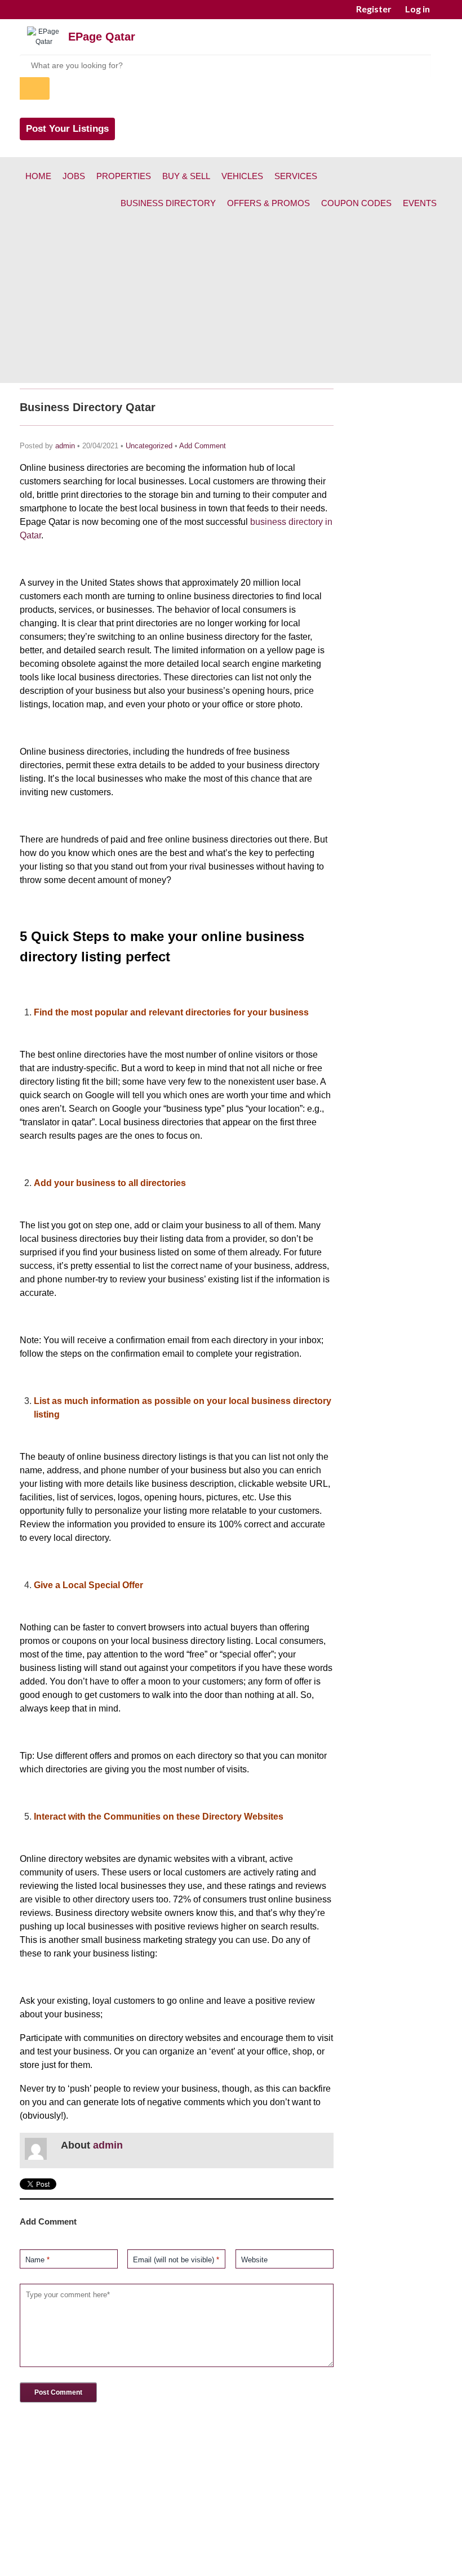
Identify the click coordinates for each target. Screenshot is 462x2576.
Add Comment (203, 446)
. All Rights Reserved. (286, 2561)
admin (65, 446)
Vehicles (242, 176)
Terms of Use (233, 2541)
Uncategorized (149, 446)
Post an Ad (174, 2541)
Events (420, 203)
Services (296, 176)
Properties (124, 176)
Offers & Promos (268, 203)
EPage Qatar (102, 37)
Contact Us (291, 2541)
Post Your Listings (67, 129)
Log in (417, 9)
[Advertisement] (231, 304)
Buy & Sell (186, 176)
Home (38, 176)
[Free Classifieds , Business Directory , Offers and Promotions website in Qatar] (44, 42)
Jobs (74, 176)
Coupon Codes (356, 203)
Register (374, 9)
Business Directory (168, 203)
